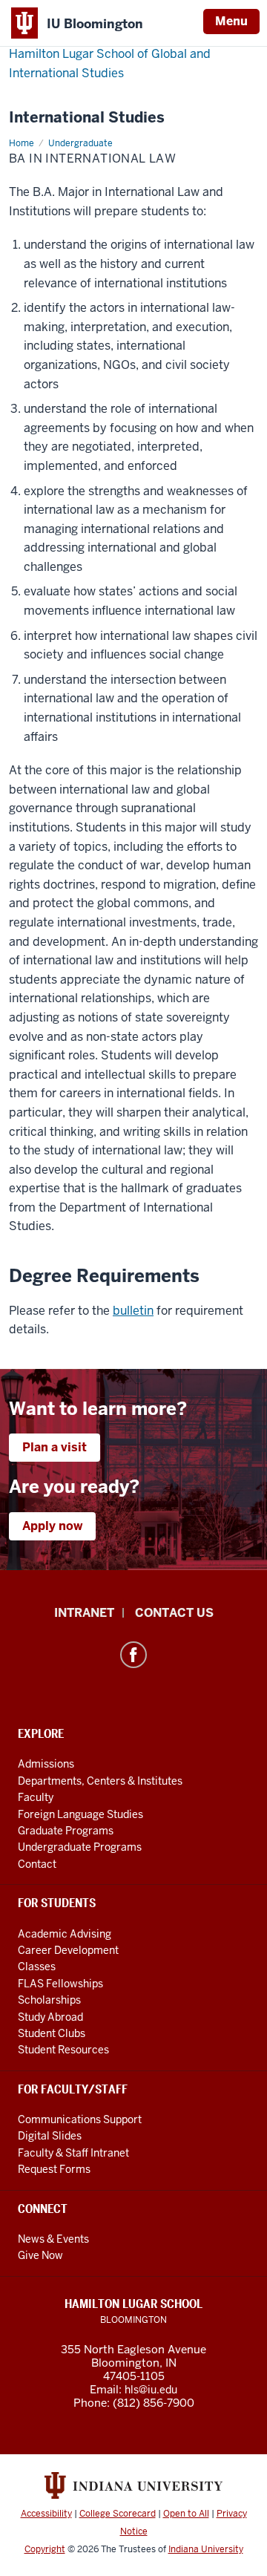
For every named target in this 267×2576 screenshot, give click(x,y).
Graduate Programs (66, 1831)
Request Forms (54, 2169)
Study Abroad (50, 2017)
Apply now (52, 1526)
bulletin (133, 1311)
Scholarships (49, 2000)
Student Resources (63, 2050)
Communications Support (80, 2119)
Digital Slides (50, 2136)
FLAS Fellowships (60, 1984)
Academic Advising (65, 1934)
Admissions (46, 1764)
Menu (231, 21)
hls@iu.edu (151, 2390)
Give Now (40, 2255)
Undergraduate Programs (80, 1847)
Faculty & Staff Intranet (73, 2153)
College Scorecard (118, 2514)
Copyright (45, 2549)
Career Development (68, 1950)
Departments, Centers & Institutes (100, 1781)
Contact (37, 1864)
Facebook (133, 1655)
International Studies (87, 118)
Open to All (186, 2514)
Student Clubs (52, 2033)
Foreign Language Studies (80, 1814)
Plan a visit (55, 1447)
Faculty (36, 1797)
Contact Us (174, 1613)
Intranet (84, 1613)
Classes (37, 1967)
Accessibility (46, 2514)
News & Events (53, 2239)
